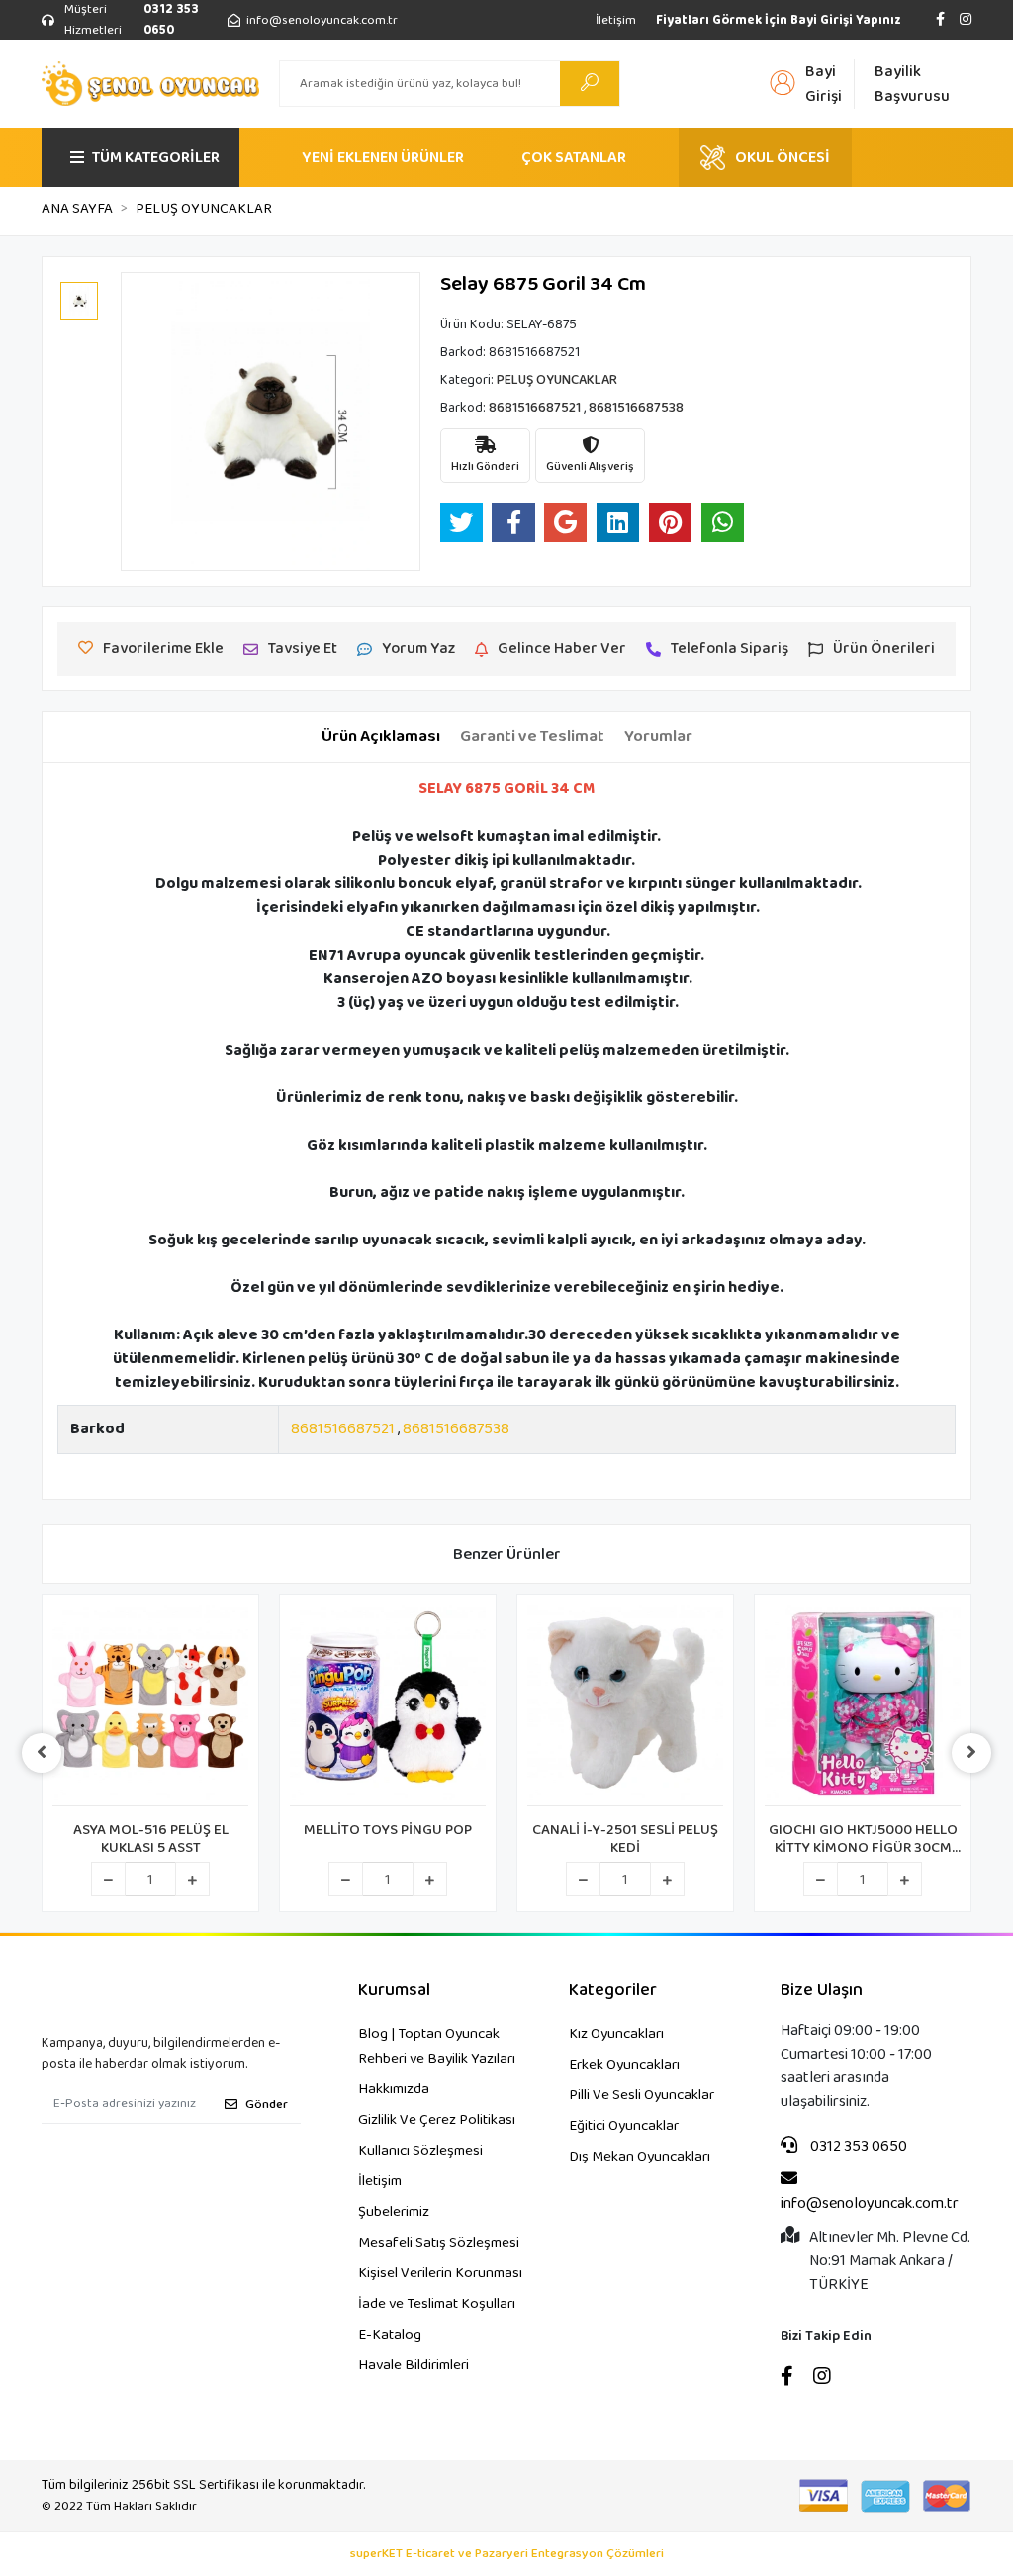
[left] (42, 1753)
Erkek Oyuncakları (624, 2065)
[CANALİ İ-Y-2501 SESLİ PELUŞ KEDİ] (625, 1705)
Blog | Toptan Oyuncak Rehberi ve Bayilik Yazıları (437, 2046)
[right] (971, 1753)
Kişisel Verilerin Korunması (440, 2273)
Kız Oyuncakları (616, 2034)
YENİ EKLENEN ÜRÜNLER (383, 158)
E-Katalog (390, 2335)
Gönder (267, 2105)
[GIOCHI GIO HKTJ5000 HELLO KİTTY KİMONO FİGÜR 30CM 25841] (863, 1705)
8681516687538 (456, 1429)
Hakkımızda (394, 2089)
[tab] (381, 737)
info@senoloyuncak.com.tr (870, 2204)
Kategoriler (613, 1991)
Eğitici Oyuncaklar (624, 2126)
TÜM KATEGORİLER (156, 158)
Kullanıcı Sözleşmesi (420, 2151)
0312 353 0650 (857, 2147)
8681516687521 (343, 1429)
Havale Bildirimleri (414, 2365)
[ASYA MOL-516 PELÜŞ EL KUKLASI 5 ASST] (150, 1705)
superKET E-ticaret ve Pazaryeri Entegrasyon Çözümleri (507, 2554)
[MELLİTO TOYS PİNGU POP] (388, 1705)
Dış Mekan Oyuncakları (640, 2157)
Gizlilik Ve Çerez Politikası (437, 2120)
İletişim (616, 20)
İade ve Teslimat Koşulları (437, 2304)
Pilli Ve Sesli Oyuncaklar (642, 2095)
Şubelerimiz (394, 2212)
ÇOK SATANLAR (574, 158)
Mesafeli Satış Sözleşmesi (439, 2243)
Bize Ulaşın (822, 1991)
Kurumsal (394, 1991)
